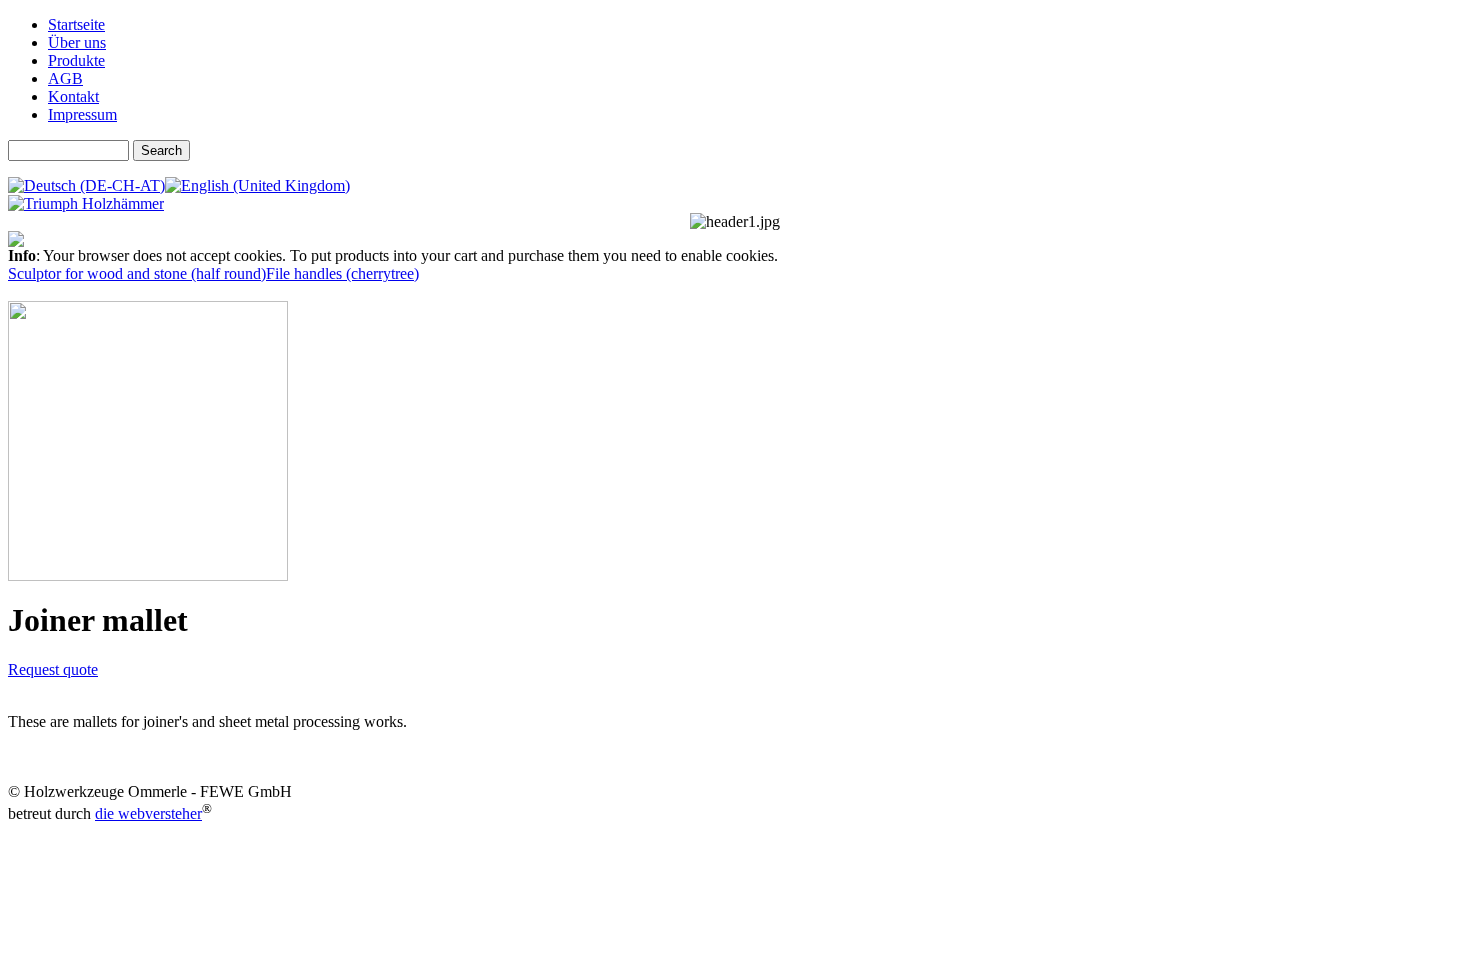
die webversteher (148, 813)
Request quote (53, 669)
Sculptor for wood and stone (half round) (137, 273)
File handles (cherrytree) (342, 273)
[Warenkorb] (16, 241)
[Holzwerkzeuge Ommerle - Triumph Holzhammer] (86, 203)
